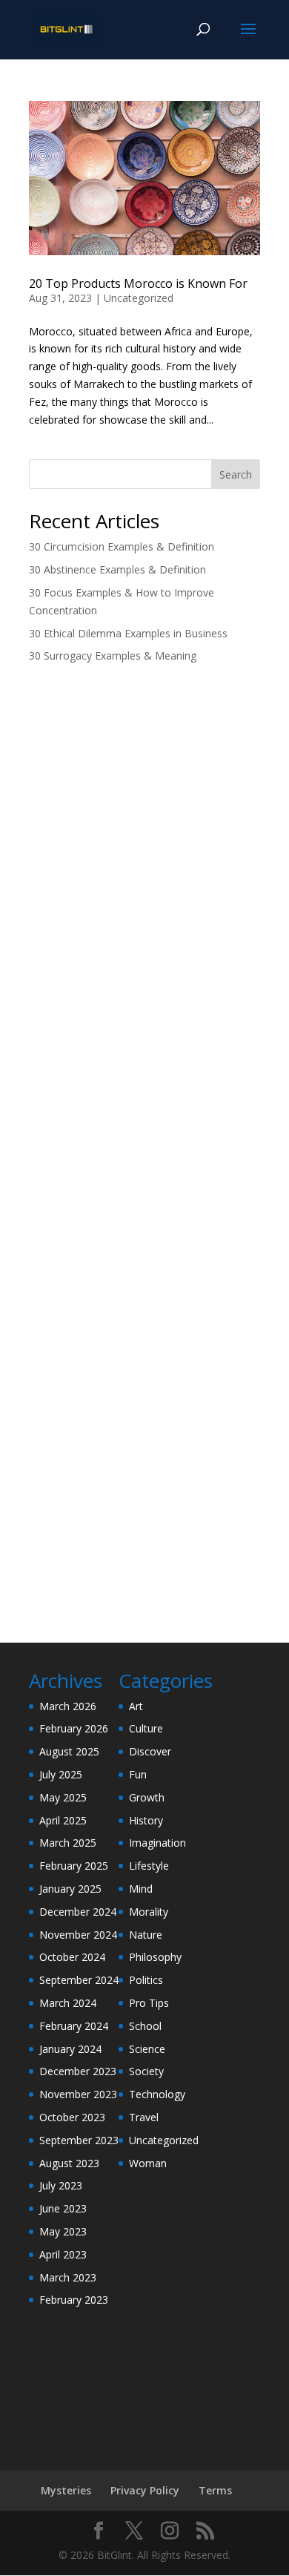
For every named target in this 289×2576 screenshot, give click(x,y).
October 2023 (72, 2117)
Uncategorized (139, 298)
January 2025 (70, 1889)
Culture (146, 1728)
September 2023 (79, 2140)
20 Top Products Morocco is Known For (138, 283)
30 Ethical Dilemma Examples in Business (128, 633)
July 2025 (61, 1774)
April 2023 (63, 2254)
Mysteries (66, 2490)
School (145, 2026)
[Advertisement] (144, 832)
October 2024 (72, 1957)
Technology (157, 2094)
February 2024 (74, 2026)
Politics (146, 1980)
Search (236, 474)
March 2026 (68, 1706)
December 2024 (78, 1912)
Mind (141, 1889)
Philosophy (155, 1957)
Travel (144, 2117)
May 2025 (63, 1797)
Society (146, 2071)
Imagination (157, 1843)
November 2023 (78, 2094)
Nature (146, 1935)
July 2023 (61, 2185)
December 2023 (78, 2071)
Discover (150, 1751)
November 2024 (78, 1935)
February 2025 (74, 1866)
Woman (148, 2163)
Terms (215, 2490)
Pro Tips (149, 2003)
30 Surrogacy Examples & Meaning (113, 655)
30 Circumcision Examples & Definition (122, 546)
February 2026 (74, 1728)
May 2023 (63, 2231)
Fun (138, 1774)
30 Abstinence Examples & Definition (117, 569)
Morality (149, 1912)
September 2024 (79, 1980)
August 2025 (69, 1751)
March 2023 (68, 2277)
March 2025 (68, 1843)
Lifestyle (149, 1866)
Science (147, 2049)
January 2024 (70, 2049)
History (146, 1820)
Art (136, 1706)
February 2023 (74, 2300)
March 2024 (68, 2003)
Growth (147, 1797)
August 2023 (69, 2163)
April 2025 (63, 1820)
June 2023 (63, 2208)
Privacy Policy (145, 2490)
